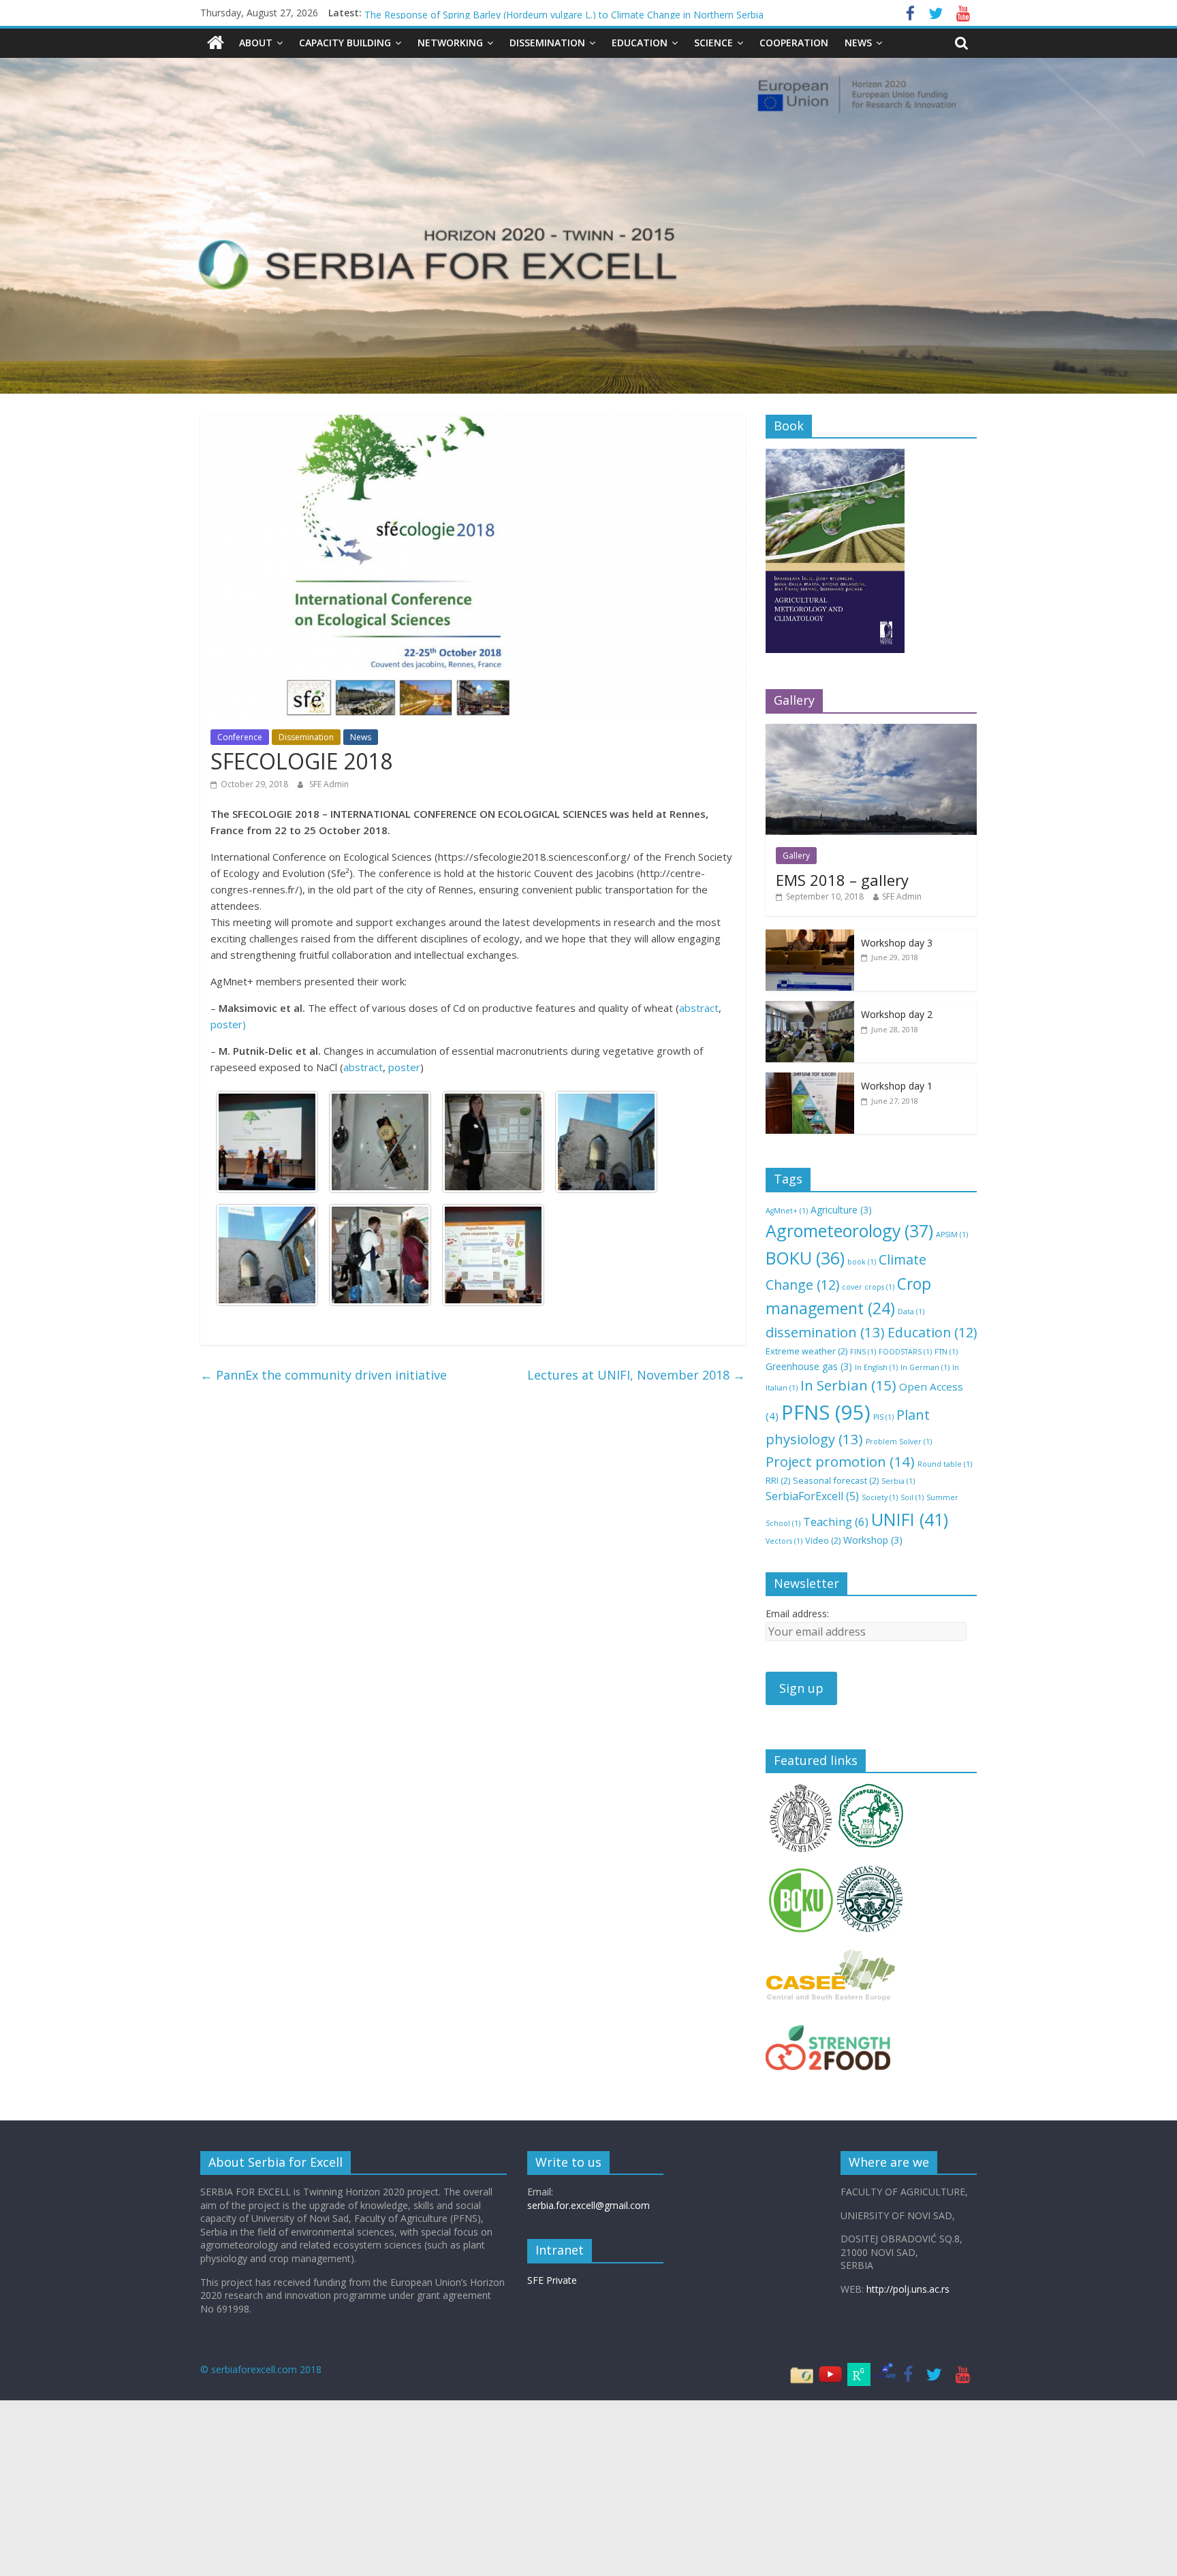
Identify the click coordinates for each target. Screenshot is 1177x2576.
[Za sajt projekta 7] (380, 1142)
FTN (946, 1352)
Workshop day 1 (897, 1086)
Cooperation (794, 43)
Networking (450, 43)
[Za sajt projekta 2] (493, 1255)
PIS (883, 1417)
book (862, 1262)
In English (876, 1367)
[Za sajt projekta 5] (606, 1142)
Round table (945, 1464)
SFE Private (552, 2280)
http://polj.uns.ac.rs (908, 2289)
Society (880, 1497)
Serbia (898, 1481)
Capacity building (345, 43)
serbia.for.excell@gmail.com (588, 2205)
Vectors (784, 1541)
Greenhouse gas (809, 1366)
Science (713, 43)
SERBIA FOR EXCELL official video (439, 13)
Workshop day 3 (897, 943)
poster (404, 1067)
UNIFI (910, 1519)
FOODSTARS (905, 1352)
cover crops (868, 1287)
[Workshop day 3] (810, 937)
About (256, 43)
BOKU (805, 1258)
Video (823, 1540)
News (858, 43)
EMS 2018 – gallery (842, 880)
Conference (240, 737)
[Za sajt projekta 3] (380, 1255)
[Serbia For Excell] (216, 43)
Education (640, 43)
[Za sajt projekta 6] (493, 1142)
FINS (863, 1352)
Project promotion (840, 1461)
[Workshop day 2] (810, 1008)
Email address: (797, 1613)
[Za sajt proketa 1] (267, 1142)
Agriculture (841, 1210)
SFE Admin (329, 784)
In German (925, 1367)
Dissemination (547, 43)
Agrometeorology (849, 1230)
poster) (228, 1024)
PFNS (826, 1412)
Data (911, 1311)
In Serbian (848, 1385)
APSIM (952, 1235)
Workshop (873, 1540)
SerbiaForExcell (812, 1496)
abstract (699, 1008)
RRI (778, 1480)
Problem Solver (899, 1442)
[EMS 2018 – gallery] (871, 731)
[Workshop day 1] (810, 1080)
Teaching (836, 1522)
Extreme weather (806, 1351)
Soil (912, 1497)
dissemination (825, 1332)
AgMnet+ (787, 1211)
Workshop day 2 (897, 1014)
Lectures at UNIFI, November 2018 (636, 1375)
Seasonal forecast (836, 1480)
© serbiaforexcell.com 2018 (261, 2369)
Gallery (796, 856)
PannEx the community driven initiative (324, 1375)
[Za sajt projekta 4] (267, 1255)
